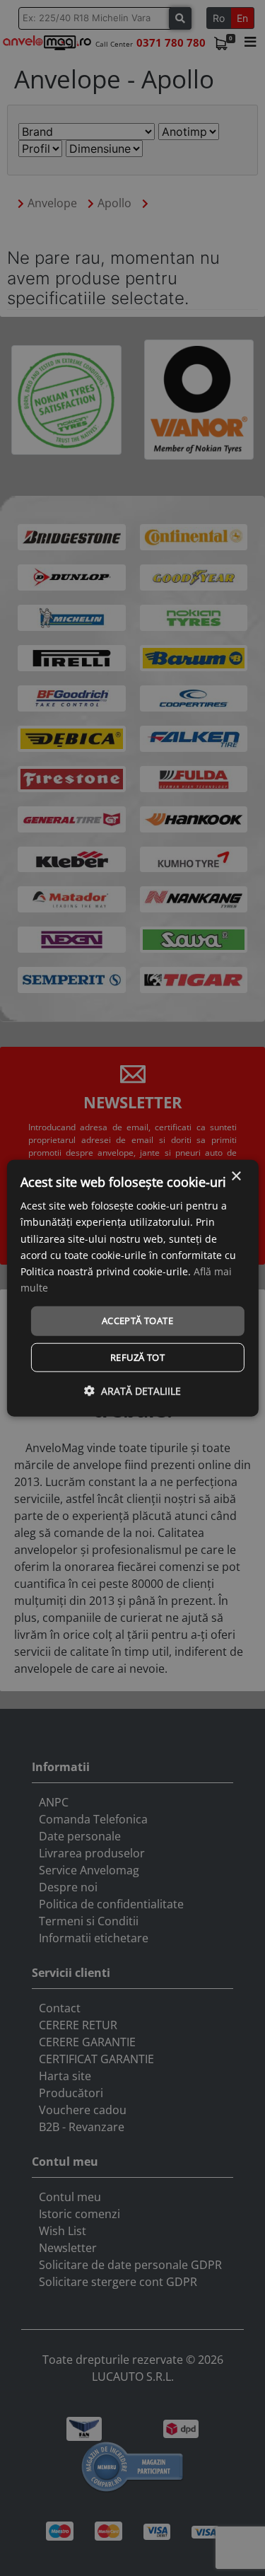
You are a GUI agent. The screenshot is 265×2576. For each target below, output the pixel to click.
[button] (132, 1390)
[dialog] (132, 1288)
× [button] (236, 1177)
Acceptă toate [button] (137, 1321)
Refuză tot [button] (137, 1357)
